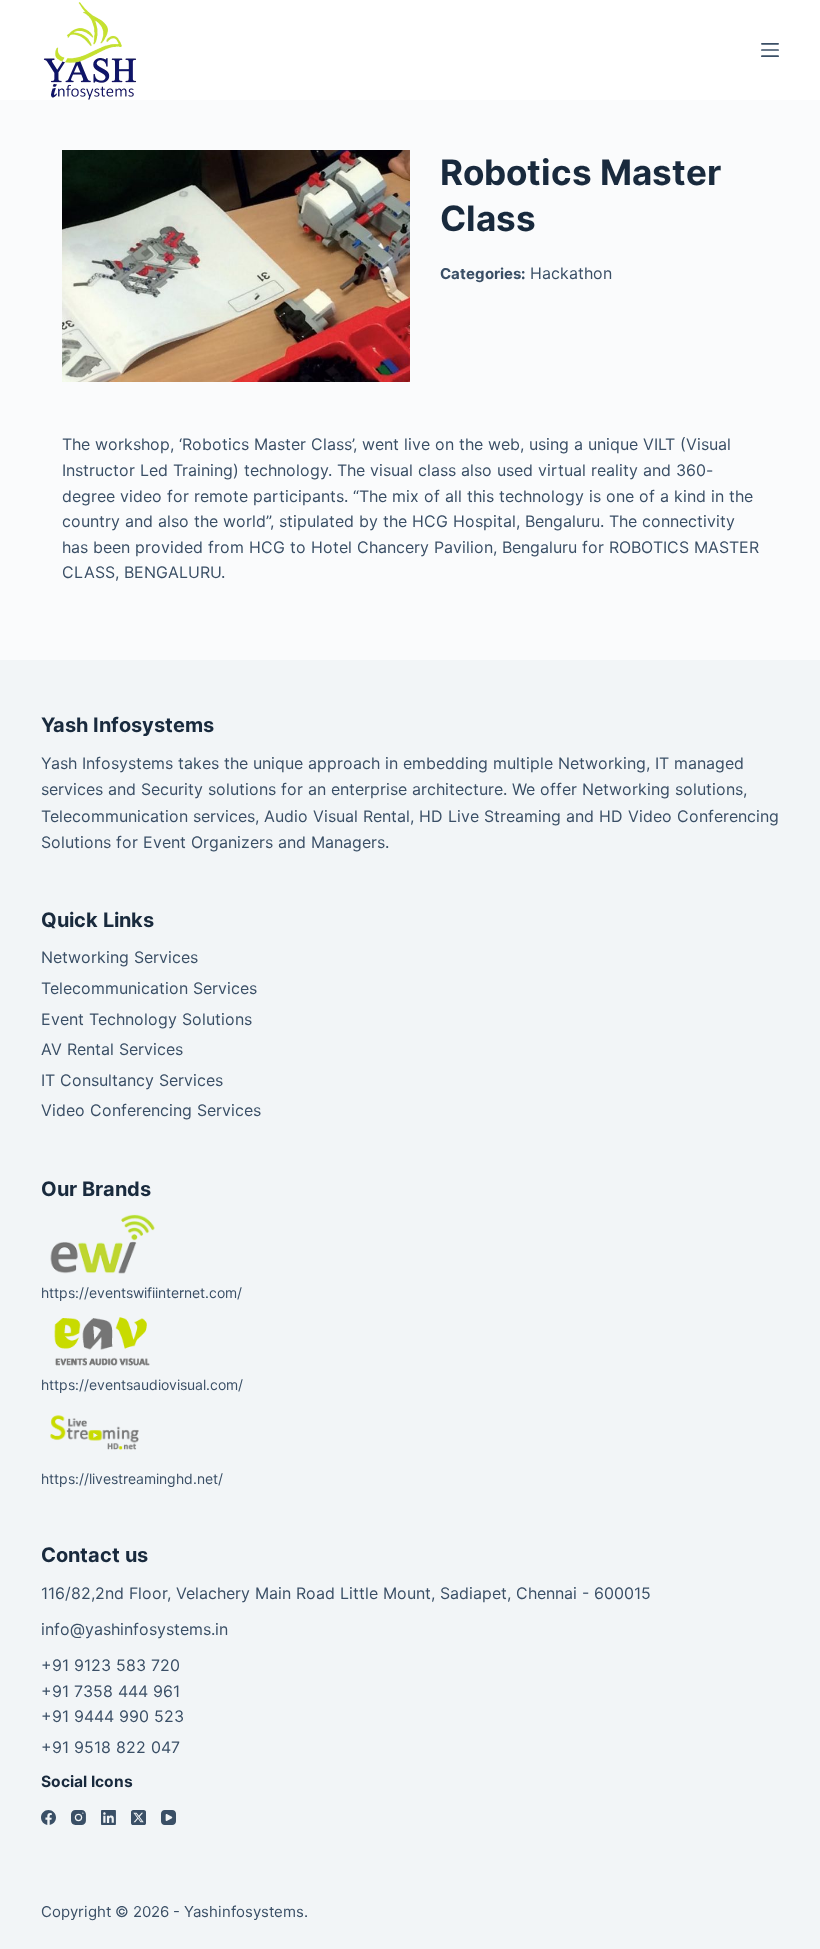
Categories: (482, 273)
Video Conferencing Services (151, 1110)
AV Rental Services (112, 1049)
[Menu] (770, 50)
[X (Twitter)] (138, 1817)
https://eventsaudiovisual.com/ (142, 1384)
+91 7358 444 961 (110, 1691)
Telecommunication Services (149, 988)
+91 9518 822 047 (110, 1747)
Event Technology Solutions (146, 1019)
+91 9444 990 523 (112, 1716)
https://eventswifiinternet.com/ (141, 1292)
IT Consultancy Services (132, 1080)
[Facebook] (48, 1817)
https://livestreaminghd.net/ (132, 1478)
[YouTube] (168, 1817)
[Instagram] (78, 1817)
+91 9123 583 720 (110, 1665)
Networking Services (119, 957)
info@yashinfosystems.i (130, 1629)
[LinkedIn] (108, 1817)
